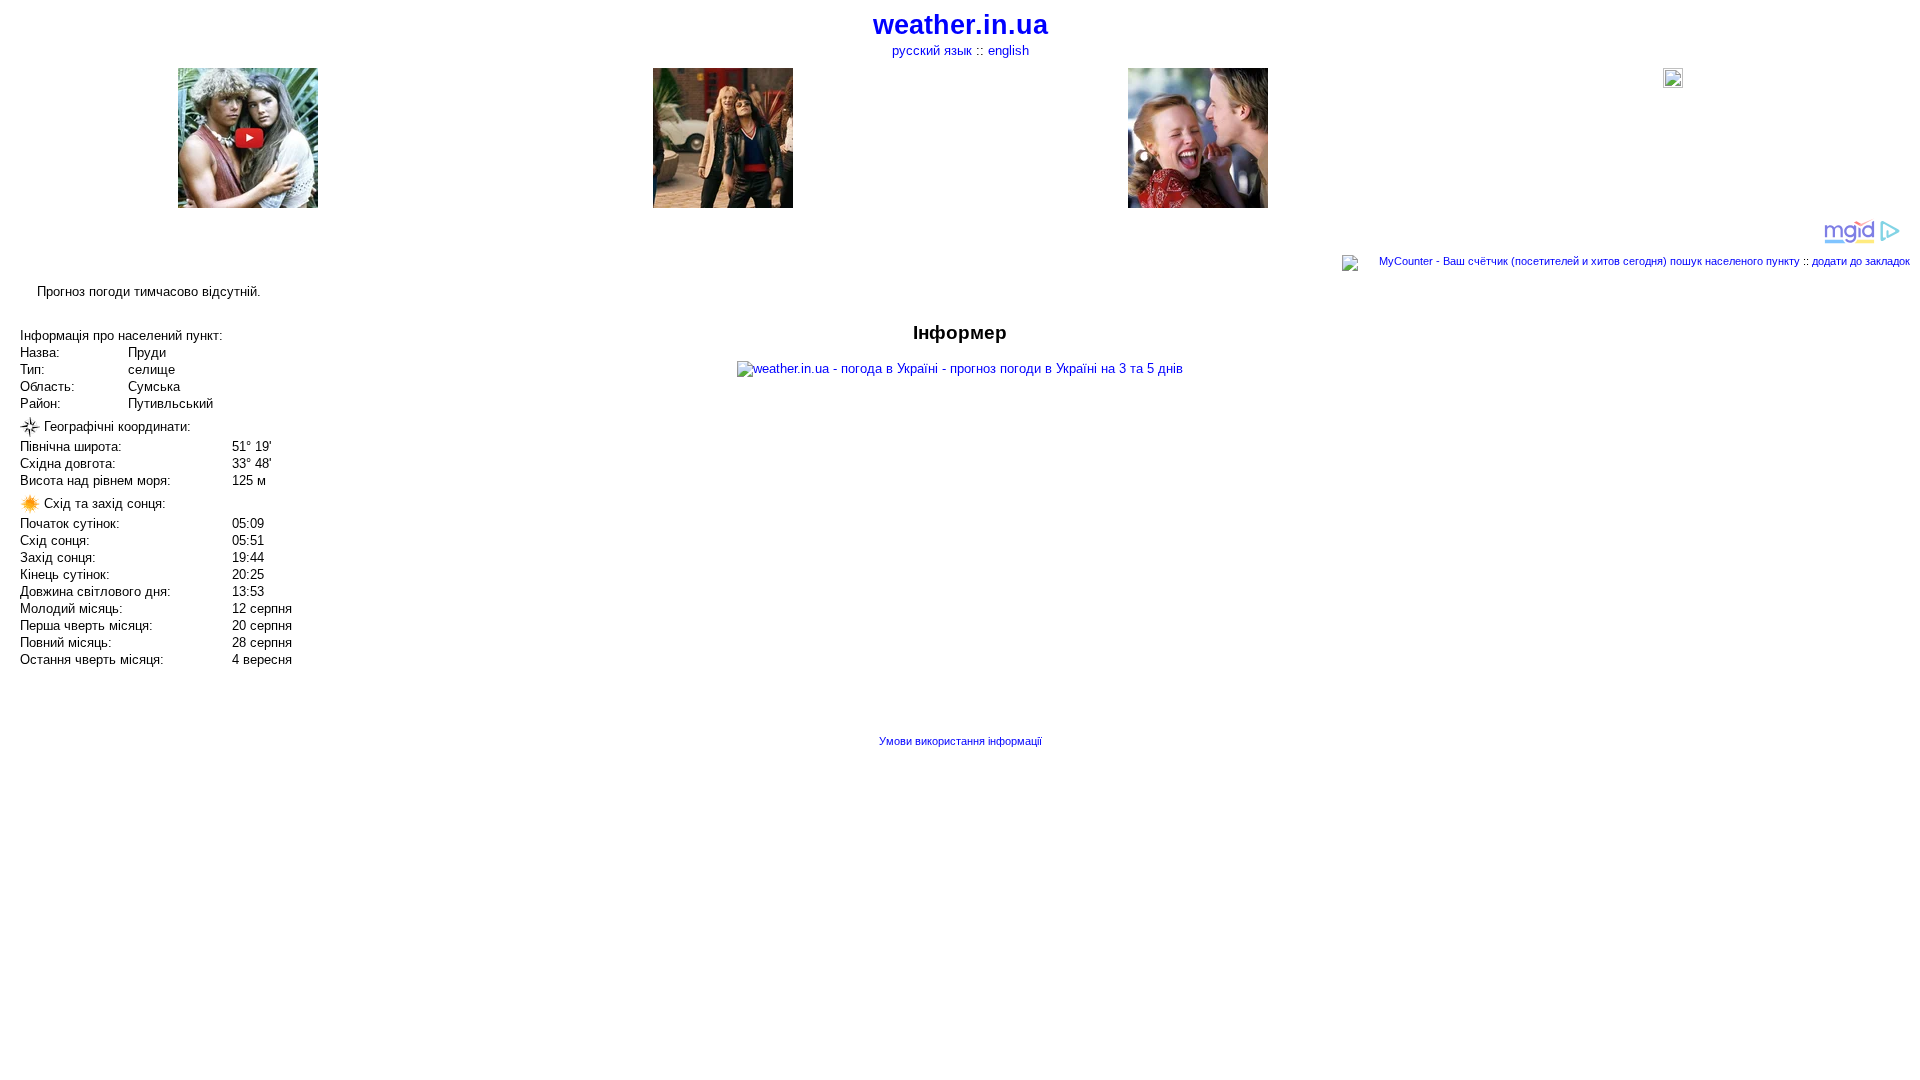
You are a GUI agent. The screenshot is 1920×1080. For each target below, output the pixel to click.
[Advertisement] (1718, 462)
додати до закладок (1861, 261)
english (1008, 50)
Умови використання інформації (960, 741)
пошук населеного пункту (1735, 261)
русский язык (932, 50)
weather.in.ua (960, 25)
